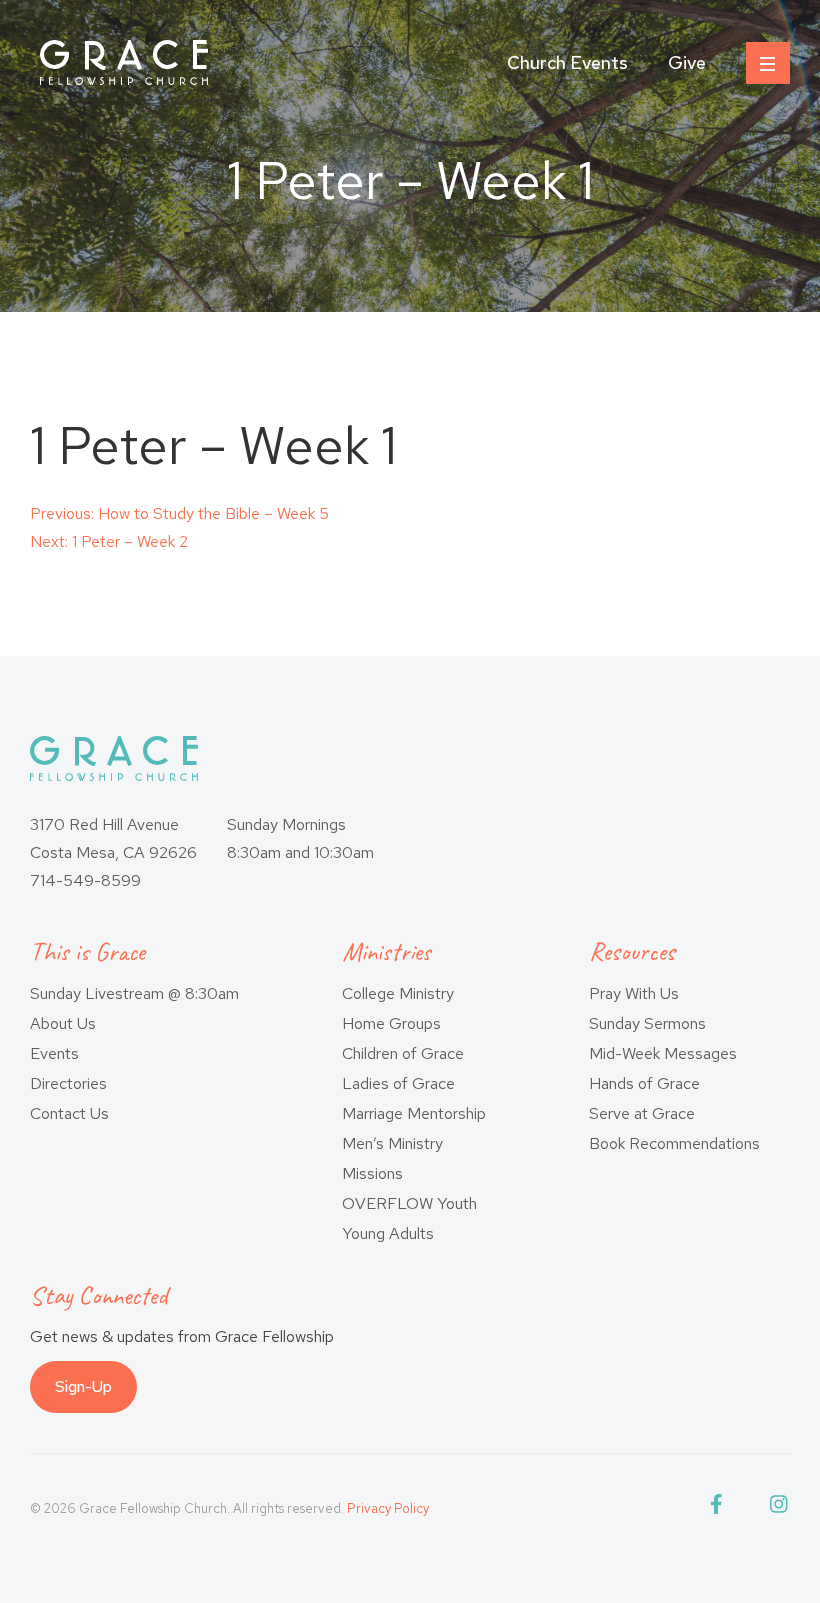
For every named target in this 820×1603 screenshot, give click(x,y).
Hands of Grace (644, 1083)
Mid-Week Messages (663, 1053)
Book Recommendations (674, 1143)
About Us (63, 1023)
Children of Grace (403, 1053)
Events (54, 1053)
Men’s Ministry (392, 1143)
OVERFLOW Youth (409, 1203)
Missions (372, 1173)
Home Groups (391, 1023)
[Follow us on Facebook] (720, 1508)
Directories (68, 1083)
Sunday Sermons (647, 1023)
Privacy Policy (388, 1508)
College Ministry (398, 993)
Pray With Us (634, 993)
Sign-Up (83, 1386)
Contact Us (69, 1113)
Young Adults (388, 1233)
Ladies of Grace (398, 1083)
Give (687, 62)
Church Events (567, 62)
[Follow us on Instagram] (780, 1508)
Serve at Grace (642, 1113)
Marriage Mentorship (414, 1113)
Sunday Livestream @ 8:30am (134, 993)
